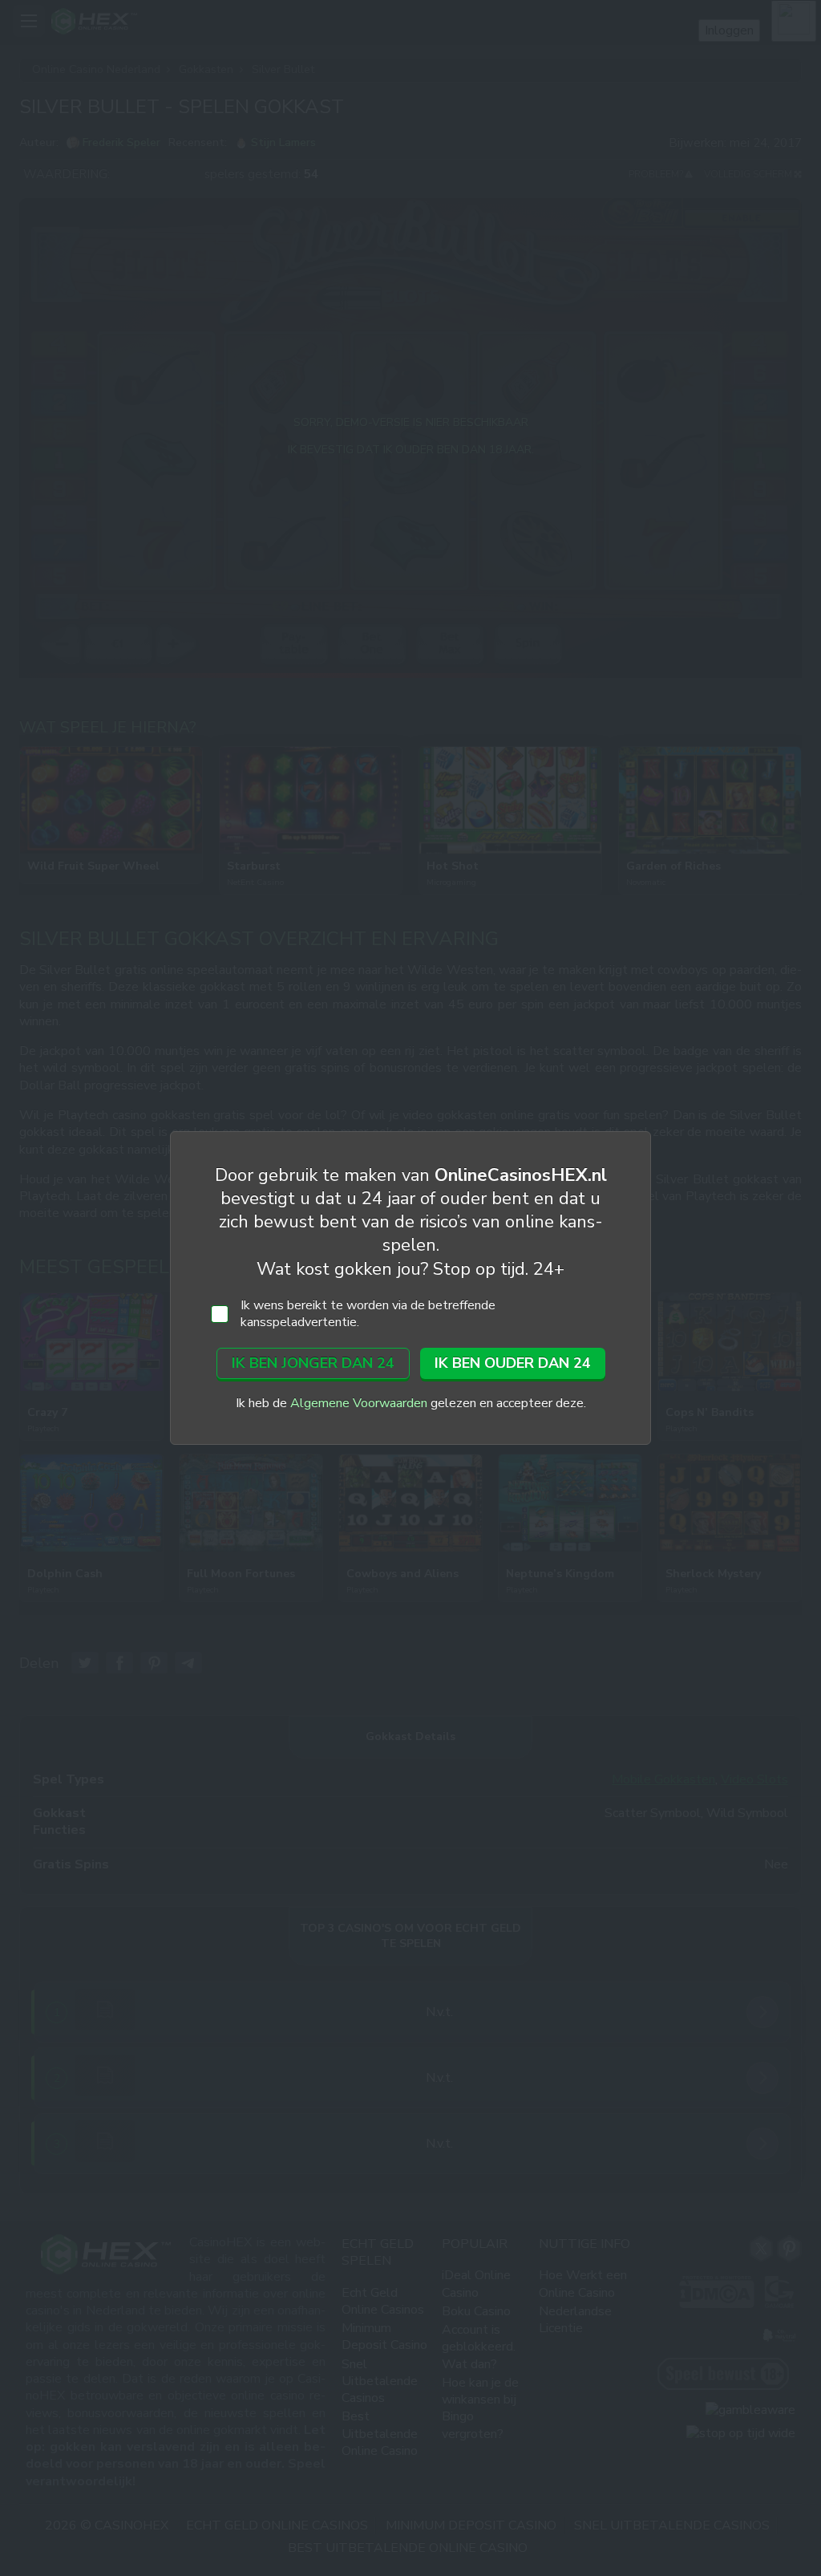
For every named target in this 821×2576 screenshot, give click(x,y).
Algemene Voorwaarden (359, 1403)
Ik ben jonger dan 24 (313, 1363)
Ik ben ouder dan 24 (513, 1363)
